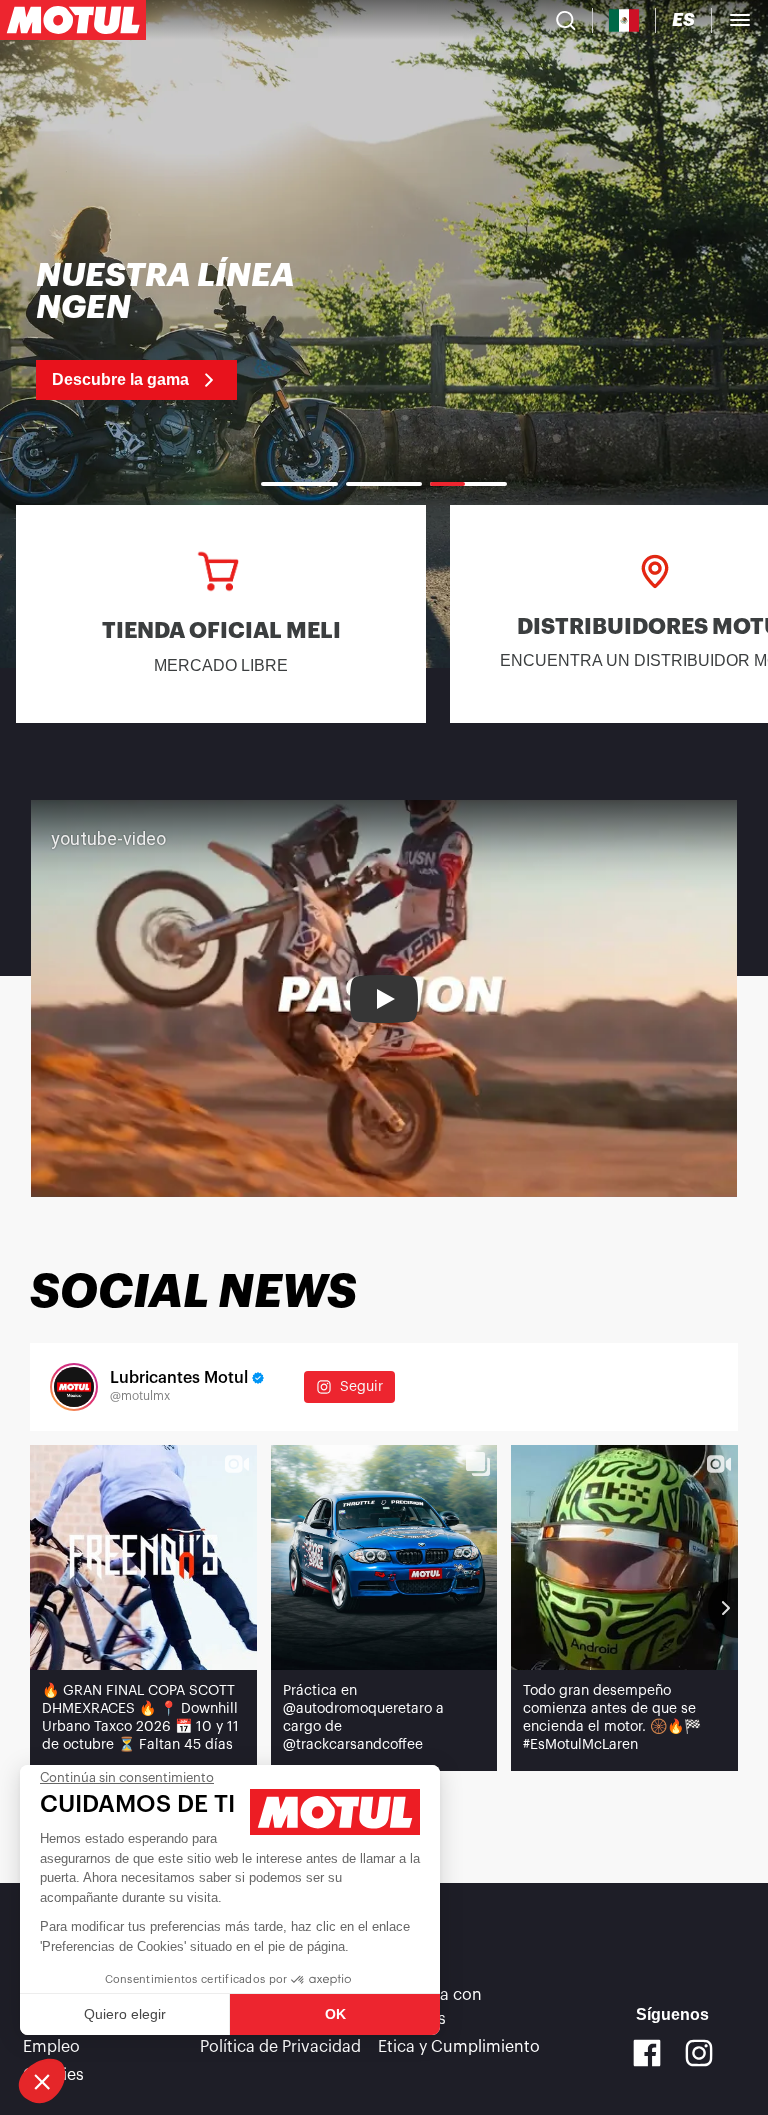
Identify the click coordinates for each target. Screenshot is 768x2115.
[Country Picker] (624, 20)
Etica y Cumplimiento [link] (459, 2047)
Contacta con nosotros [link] (430, 2007)
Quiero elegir (125, 2014)
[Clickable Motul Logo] (73, 20)
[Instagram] (699, 2053)
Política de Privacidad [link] (280, 2047)
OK (335, 2014)
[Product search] (566, 20)
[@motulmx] (74, 1387)
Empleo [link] (51, 2047)
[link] (180, 330)
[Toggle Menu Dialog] (740, 20)
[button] (42, 2081)
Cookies (53, 2075)
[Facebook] (647, 2053)
